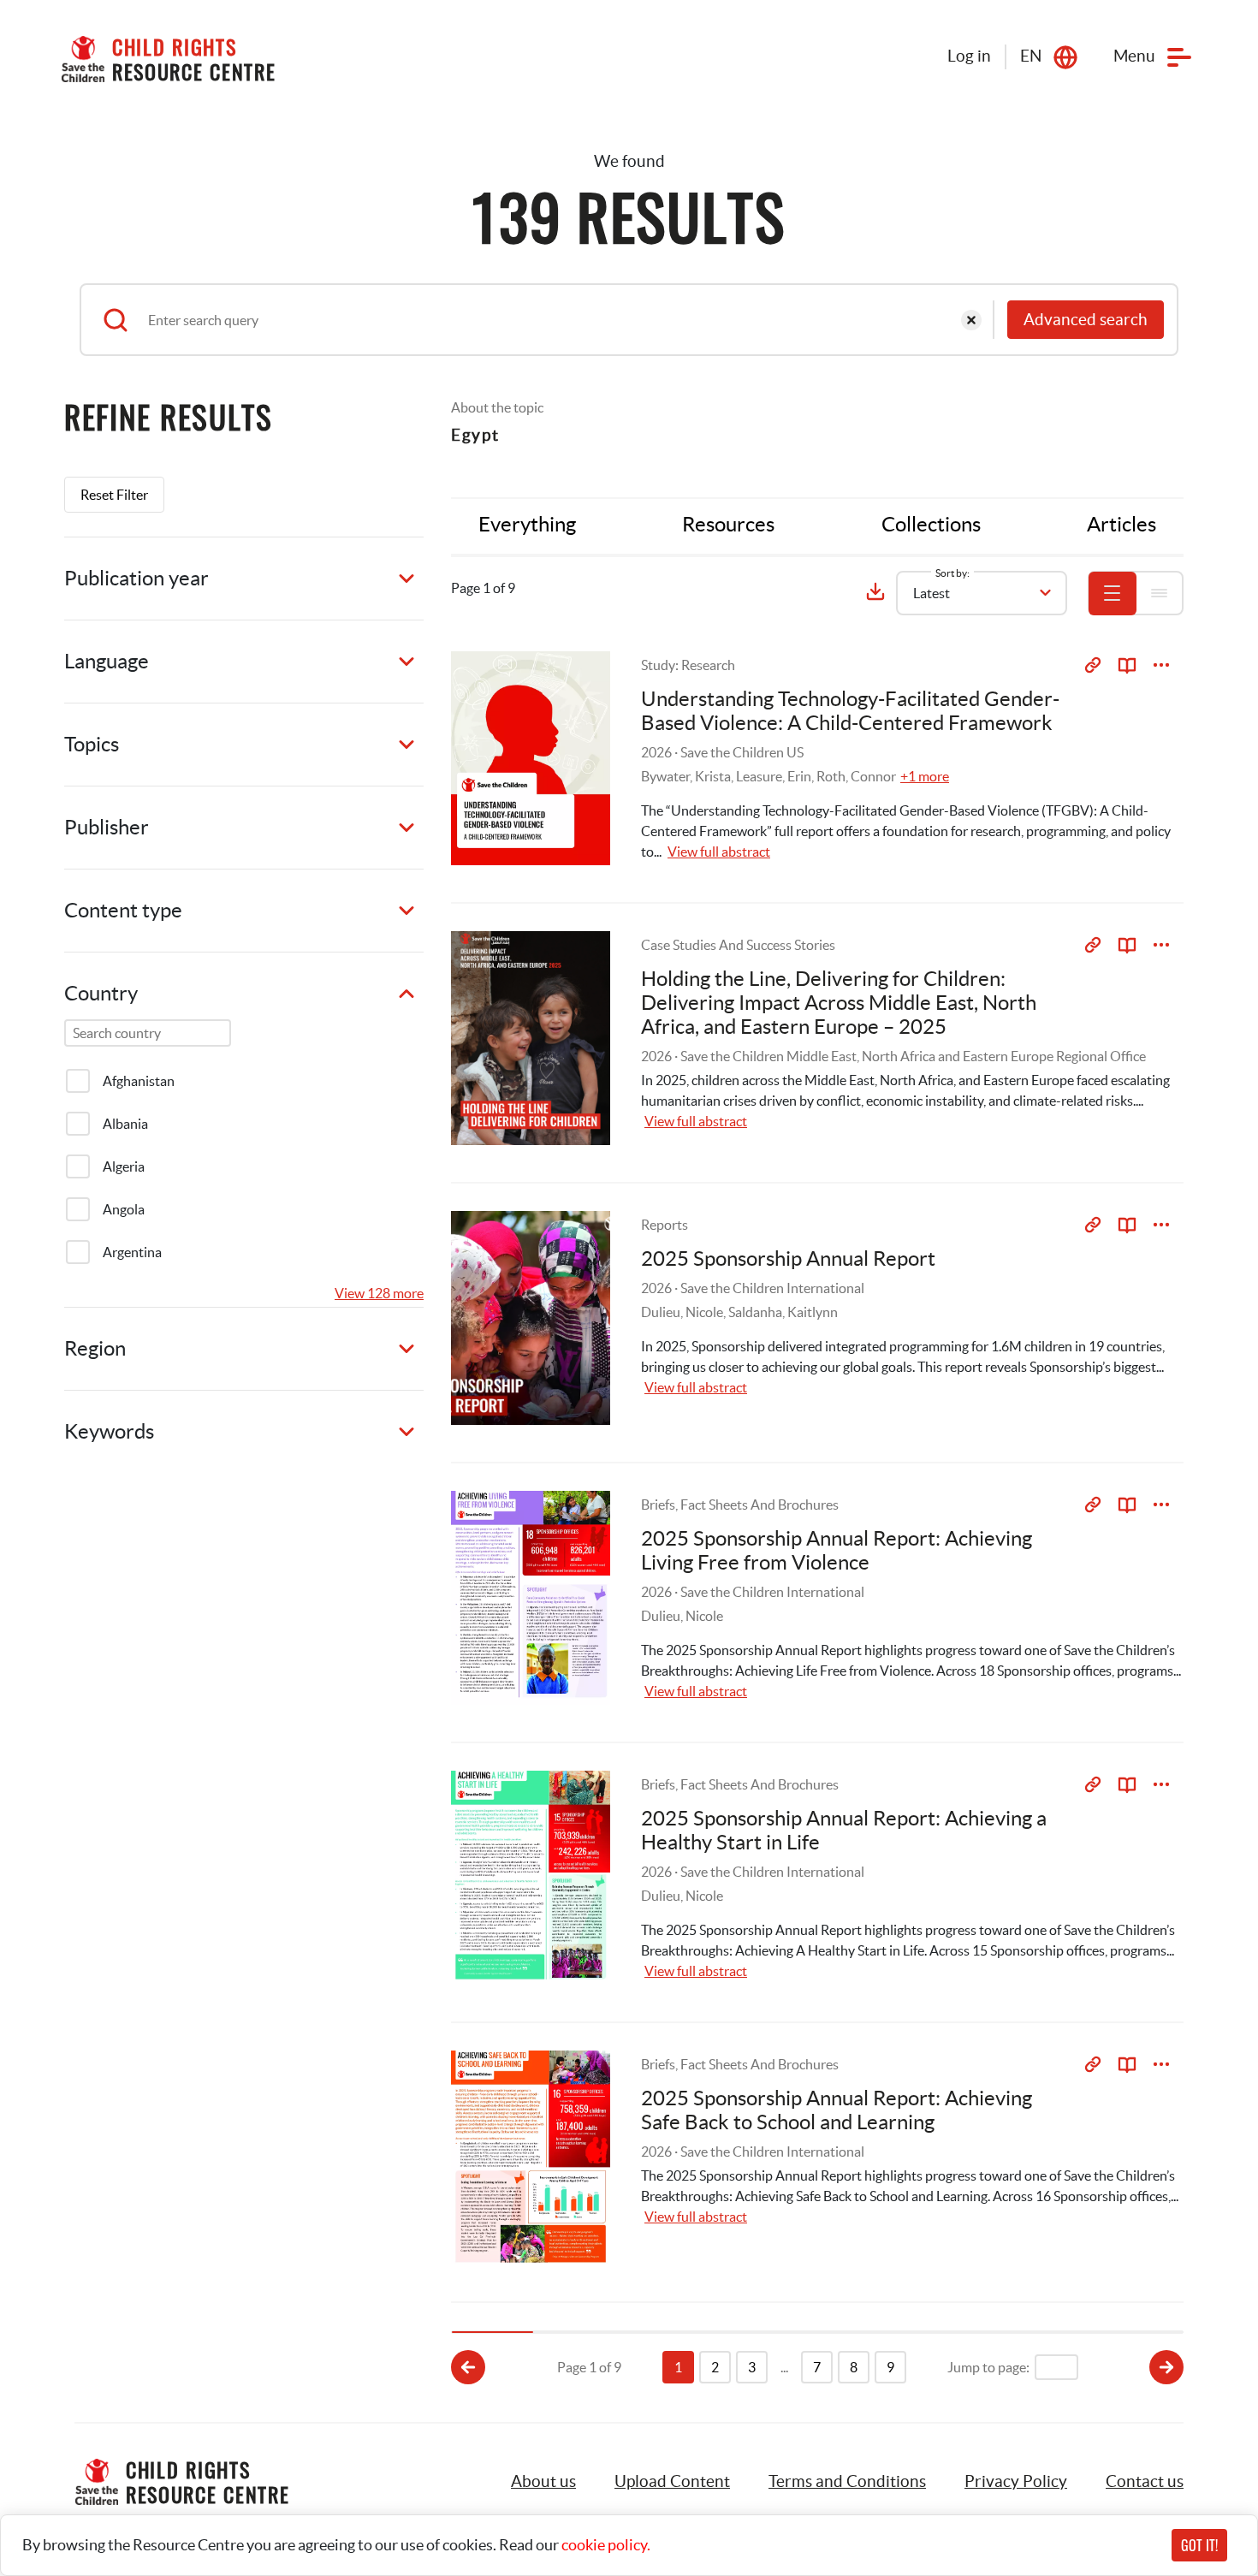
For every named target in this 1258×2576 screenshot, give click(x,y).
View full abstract (719, 852)
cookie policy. (606, 2545)
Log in (969, 56)
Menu (1134, 56)
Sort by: (952, 573)
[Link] (1093, 665)
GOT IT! (1199, 2545)
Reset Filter (114, 495)
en (1031, 56)
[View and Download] (1161, 665)
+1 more (925, 776)
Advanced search (1086, 320)
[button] (672, 2482)
